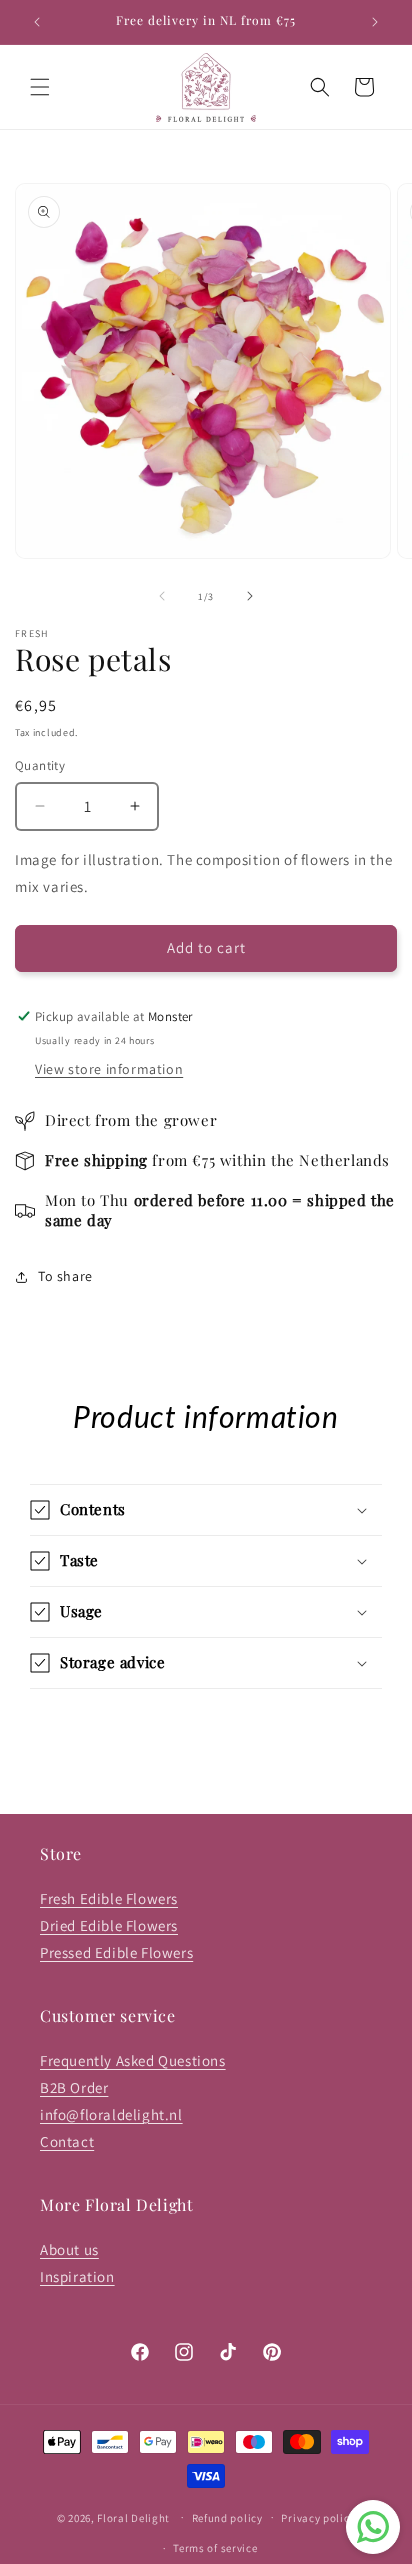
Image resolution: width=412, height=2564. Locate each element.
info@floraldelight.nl (111, 2114)
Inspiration (77, 2276)
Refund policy (227, 2518)
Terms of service (215, 2548)
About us (69, 2249)
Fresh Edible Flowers (109, 1898)
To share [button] (65, 1276)
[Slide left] (162, 596)
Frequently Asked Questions (133, 2060)
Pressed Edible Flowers (116, 1952)
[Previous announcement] (37, 22)
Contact (67, 2141)
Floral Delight (133, 2517)
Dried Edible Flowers (109, 1925)
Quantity (40, 765)
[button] (40, 87)
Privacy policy (318, 2518)
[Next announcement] (375, 22)
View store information (109, 1069)
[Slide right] (250, 596)
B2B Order (74, 2087)
